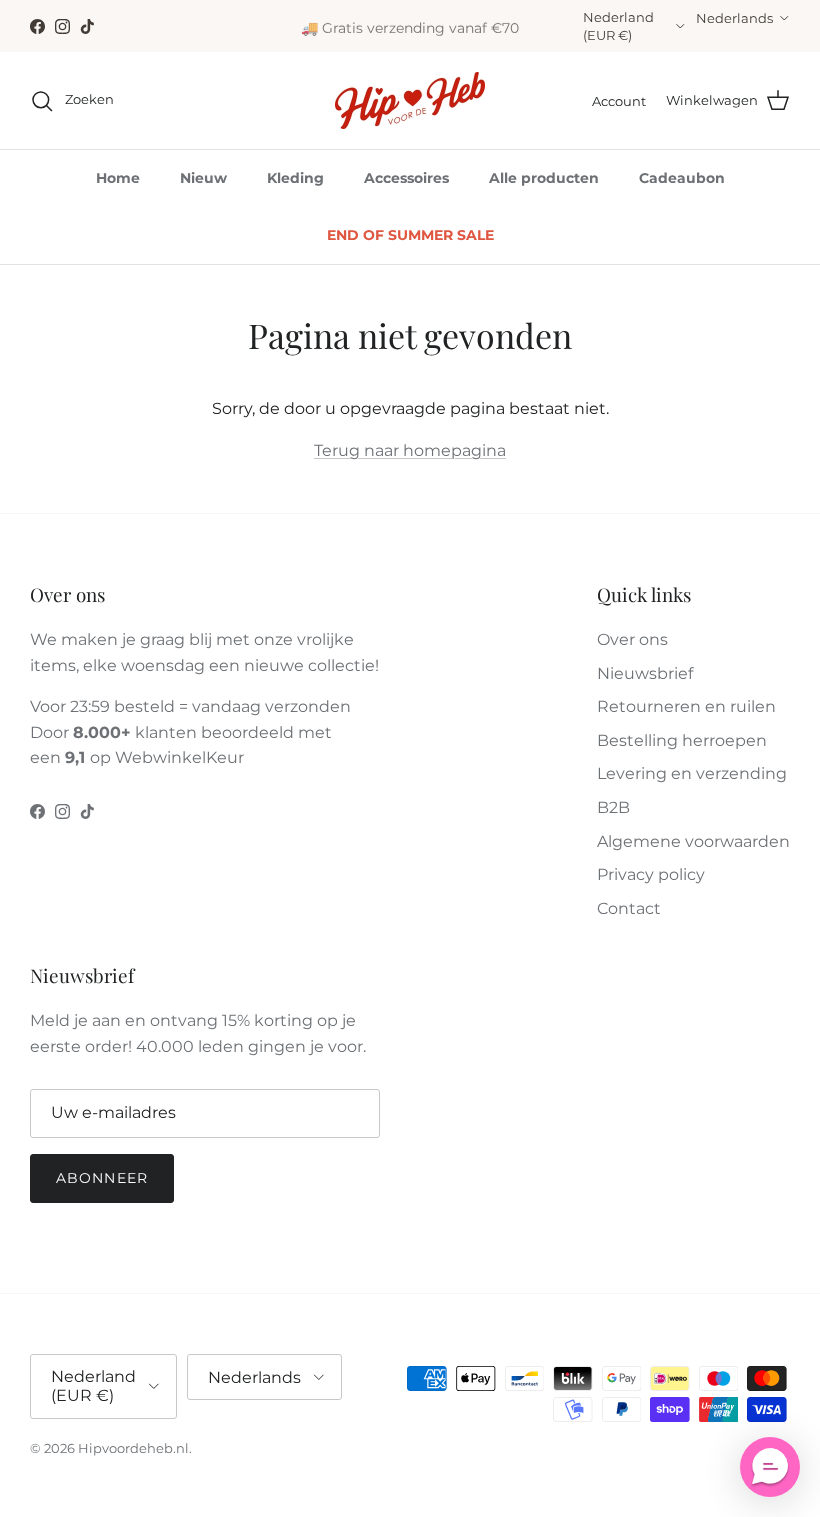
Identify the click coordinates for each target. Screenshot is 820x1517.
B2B (613, 807)
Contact (629, 908)
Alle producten (544, 178)
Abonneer (102, 1178)
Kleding (295, 178)
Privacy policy (651, 874)
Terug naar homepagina (410, 450)
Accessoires (406, 178)
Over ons (632, 639)
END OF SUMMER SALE (410, 235)
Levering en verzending (692, 773)
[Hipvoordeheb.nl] (410, 100)
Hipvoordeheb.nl (133, 1448)
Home (118, 178)
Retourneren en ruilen (686, 706)
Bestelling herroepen (682, 740)
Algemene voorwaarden (693, 841)
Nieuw (203, 178)
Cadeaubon (682, 178)
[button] (770, 1467)
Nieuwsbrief (645, 673)
